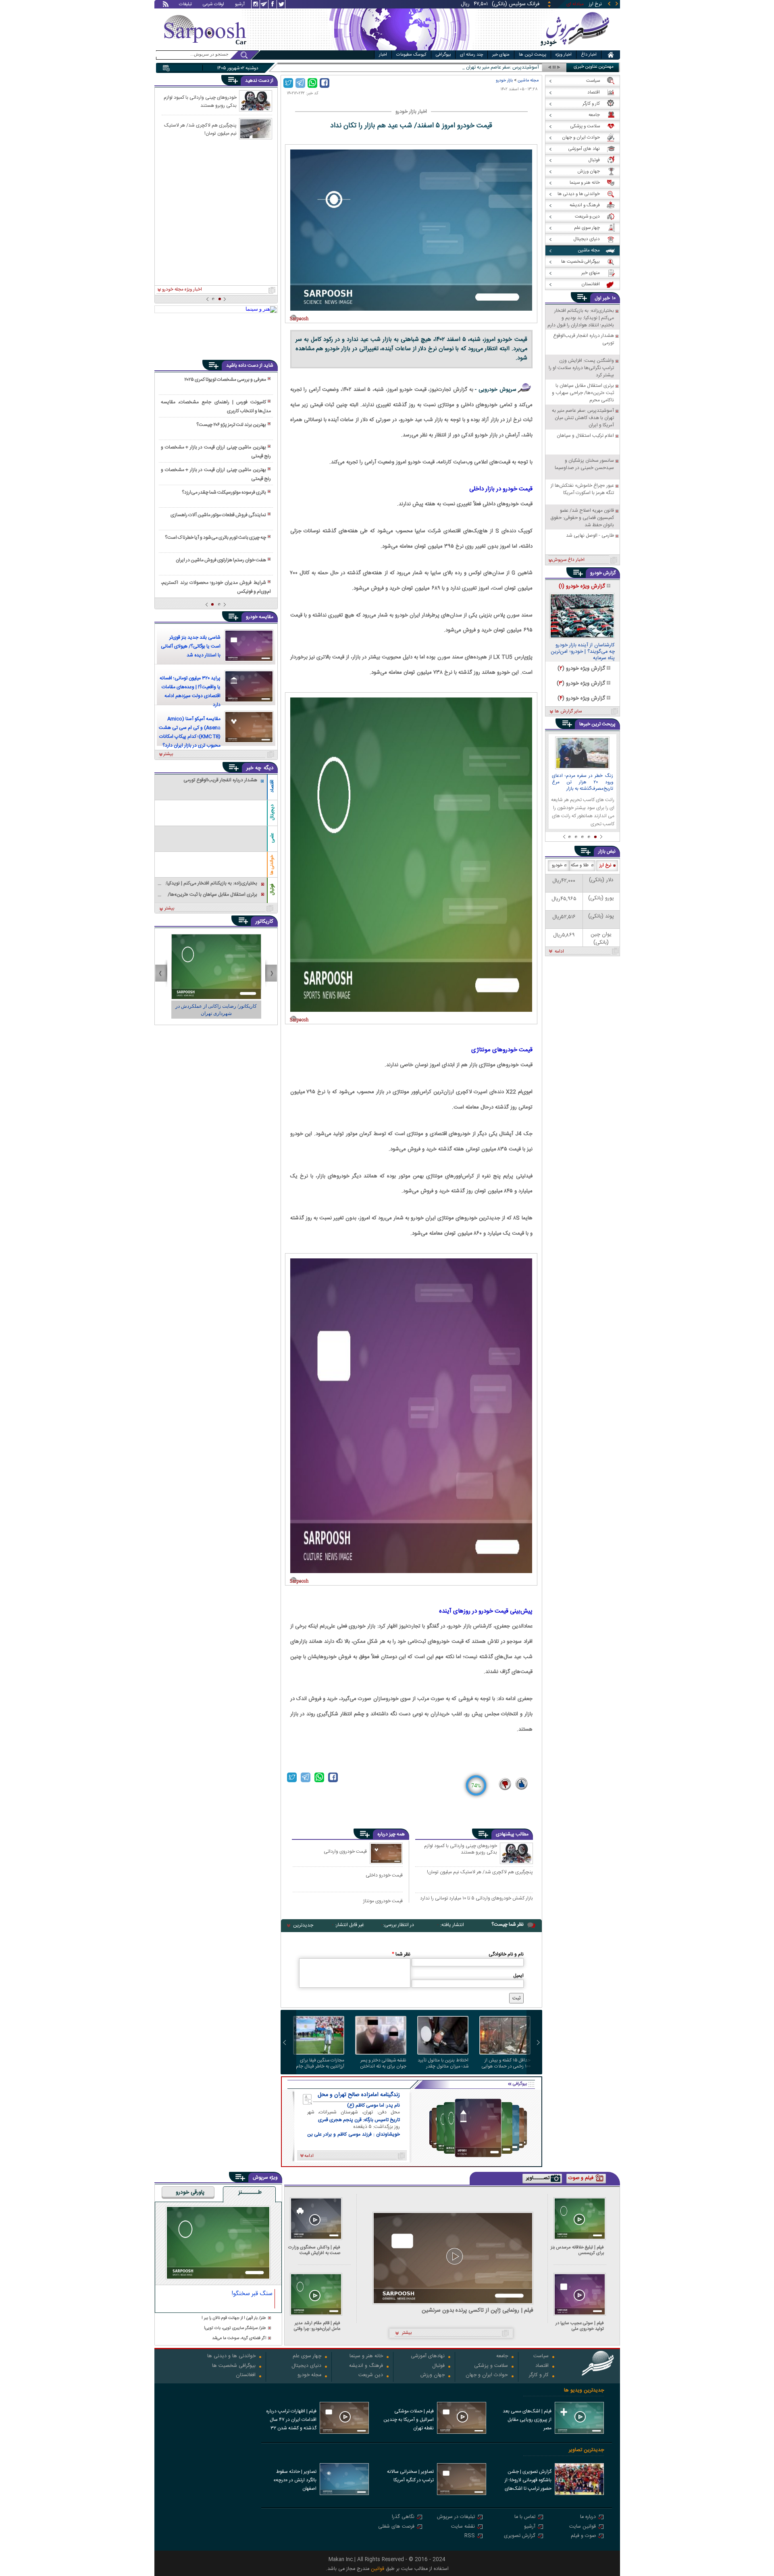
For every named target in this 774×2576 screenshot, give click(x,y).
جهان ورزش (433, 2376)
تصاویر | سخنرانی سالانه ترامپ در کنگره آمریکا (410, 2476)
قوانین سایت (583, 2527)
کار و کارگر (539, 2376)
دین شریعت (371, 2376)
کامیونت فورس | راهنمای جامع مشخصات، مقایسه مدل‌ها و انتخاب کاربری (216, 407)
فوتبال (272, 889)
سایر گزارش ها (568, 712)
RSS (470, 2536)
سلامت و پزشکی (491, 2366)
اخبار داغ (589, 55)
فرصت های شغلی (396, 2527)
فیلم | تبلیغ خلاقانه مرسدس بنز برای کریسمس (577, 2250)
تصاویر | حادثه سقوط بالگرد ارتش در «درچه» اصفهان (295, 2480)
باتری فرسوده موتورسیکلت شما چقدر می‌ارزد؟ (224, 492)
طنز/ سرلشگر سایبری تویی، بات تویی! (235, 2328)
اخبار (383, 55)
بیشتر (168, 754)
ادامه (559, 952)
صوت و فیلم (583, 2536)
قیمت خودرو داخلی (384, 1875)
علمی (272, 838)
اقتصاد (272, 786)
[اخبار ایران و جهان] (574, 49)
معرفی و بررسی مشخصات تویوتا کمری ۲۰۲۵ (225, 380)
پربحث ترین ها (533, 55)
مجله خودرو (309, 2376)
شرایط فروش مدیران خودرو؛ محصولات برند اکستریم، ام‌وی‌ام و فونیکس (216, 587)
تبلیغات (185, 5)
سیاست (541, 2357)
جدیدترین (303, 1925)
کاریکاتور (264, 922)
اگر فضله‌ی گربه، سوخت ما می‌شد (239, 2338)
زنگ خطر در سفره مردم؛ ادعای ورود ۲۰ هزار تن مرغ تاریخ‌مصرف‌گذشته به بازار (583, 783)
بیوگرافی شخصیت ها (234, 2366)
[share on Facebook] (325, 83)
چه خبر (254, 768)
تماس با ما (525, 2517)
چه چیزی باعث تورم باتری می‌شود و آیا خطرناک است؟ (215, 538)
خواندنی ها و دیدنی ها (231, 2357)
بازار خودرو (504, 80)
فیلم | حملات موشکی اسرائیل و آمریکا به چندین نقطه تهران (409, 2420)
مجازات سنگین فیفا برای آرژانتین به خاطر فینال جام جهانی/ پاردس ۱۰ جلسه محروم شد (320, 2063)
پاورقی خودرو (190, 2193)
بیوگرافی (443, 55)
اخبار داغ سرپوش (568, 560)
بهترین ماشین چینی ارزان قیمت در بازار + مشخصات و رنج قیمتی (216, 452)
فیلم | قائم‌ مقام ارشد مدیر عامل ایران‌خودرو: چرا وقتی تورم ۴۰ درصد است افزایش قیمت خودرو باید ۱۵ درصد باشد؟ (316, 2326)
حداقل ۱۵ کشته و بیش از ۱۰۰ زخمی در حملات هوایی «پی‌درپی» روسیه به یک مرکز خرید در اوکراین (505, 2063)
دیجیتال (272, 812)
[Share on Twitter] (288, 83)
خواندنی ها (272, 865)
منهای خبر (501, 55)
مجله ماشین (528, 80)
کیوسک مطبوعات (411, 55)
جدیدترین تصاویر (586, 2450)
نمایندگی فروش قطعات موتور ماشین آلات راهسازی (218, 515)
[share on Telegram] (300, 83)
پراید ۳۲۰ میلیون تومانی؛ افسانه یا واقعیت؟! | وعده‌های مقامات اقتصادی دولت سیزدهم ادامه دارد (190, 691)
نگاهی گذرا (403, 2517)
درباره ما (588, 2517)
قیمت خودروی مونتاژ (383, 1901)
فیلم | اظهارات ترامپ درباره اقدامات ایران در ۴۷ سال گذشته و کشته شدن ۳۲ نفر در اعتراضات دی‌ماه (291, 2420)
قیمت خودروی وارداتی (345, 1851)
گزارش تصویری (520, 2536)
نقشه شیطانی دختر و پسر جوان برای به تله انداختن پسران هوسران (383, 2063)
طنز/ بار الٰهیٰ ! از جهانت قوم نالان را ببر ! (234, 2318)
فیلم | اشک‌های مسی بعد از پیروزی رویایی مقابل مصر (527, 2420)
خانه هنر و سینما (366, 2357)
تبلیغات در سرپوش (456, 2517)
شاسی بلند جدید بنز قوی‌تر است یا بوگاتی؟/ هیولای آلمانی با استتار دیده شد (191, 646)
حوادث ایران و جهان (487, 2376)
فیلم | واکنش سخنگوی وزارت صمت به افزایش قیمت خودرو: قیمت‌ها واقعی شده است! (314, 2250)
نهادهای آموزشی (428, 2357)
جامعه (502, 2357)
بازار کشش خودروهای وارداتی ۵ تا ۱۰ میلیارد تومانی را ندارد (476, 1899)
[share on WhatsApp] (312, 83)
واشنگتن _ (528, 67)
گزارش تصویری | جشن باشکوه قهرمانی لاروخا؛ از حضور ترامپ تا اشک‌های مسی (528, 2481)
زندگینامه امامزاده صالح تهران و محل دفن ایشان (359, 2095)
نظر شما (401, 1954)
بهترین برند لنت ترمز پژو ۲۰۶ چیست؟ (231, 425)
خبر (606, 298)
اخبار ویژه (564, 55)
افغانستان (246, 2376)
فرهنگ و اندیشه (366, 2366)
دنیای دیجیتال (306, 2366)
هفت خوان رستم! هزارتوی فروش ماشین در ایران (221, 560)
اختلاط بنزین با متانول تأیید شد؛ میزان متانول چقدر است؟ (443, 2063)
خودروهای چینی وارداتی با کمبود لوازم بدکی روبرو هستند (461, 1849)
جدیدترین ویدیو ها (584, 2390)
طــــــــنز (250, 2193)
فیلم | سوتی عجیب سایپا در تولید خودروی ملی (580, 2326)
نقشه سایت (463, 2527)
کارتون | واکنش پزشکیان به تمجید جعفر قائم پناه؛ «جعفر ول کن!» (216, 1010)
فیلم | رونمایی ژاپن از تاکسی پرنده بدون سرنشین (478, 2311)
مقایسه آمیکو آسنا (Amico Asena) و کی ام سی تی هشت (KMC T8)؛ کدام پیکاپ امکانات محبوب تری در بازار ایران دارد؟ (190, 732)
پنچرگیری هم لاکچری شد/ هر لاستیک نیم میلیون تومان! (480, 1872)
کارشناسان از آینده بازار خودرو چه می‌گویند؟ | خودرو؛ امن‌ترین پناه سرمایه (583, 652)
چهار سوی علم (307, 2357)
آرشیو (240, 5)
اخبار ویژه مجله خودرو (182, 290)
